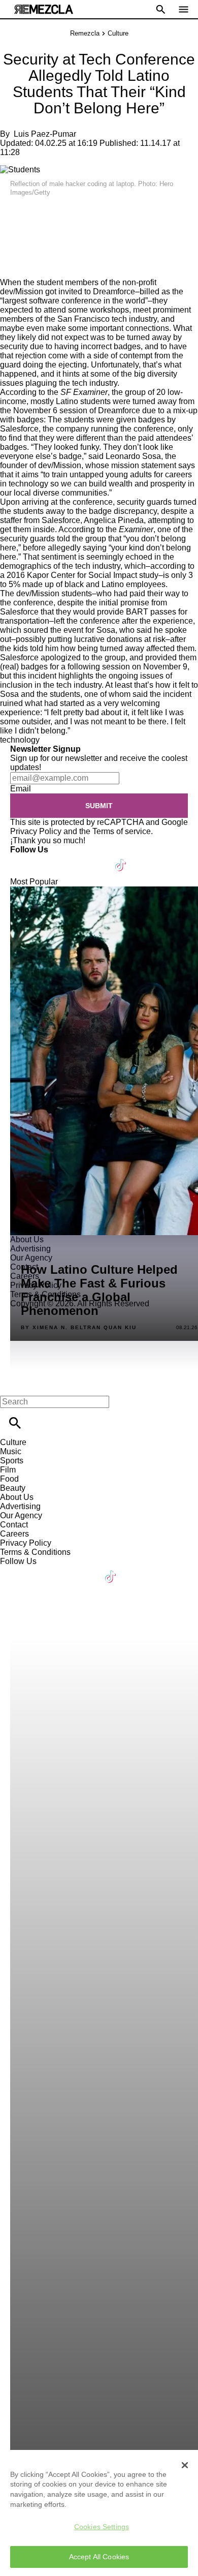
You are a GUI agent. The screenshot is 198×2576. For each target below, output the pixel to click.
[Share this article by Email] (86, 214)
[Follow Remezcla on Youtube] (97, 859)
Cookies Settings (102, 2527)
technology (20, 740)
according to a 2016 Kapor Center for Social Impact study (97, 571)
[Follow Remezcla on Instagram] (72, 859)
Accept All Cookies (99, 2557)
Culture (118, 33)
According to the (54, 392)
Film (8, 1470)
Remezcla (85, 33)
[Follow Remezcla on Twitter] (47, 859)
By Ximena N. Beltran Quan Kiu (79, 1328)
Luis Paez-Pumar (45, 134)
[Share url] (11, 267)
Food (9, 1479)
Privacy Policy (36, 831)
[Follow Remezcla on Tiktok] (121, 859)
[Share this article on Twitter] (62, 214)
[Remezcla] (44, 9)
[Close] (185, 2465)
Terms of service (122, 831)
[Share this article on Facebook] (37, 214)
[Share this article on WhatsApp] (12, 214)
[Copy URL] (24, 244)
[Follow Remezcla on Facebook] (23, 859)
